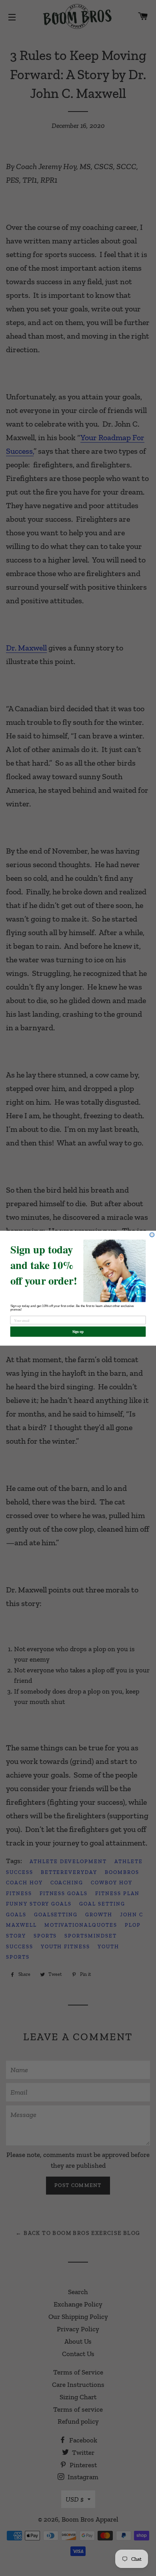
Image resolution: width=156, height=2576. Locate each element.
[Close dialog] (152, 1234)
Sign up (78, 1331)
